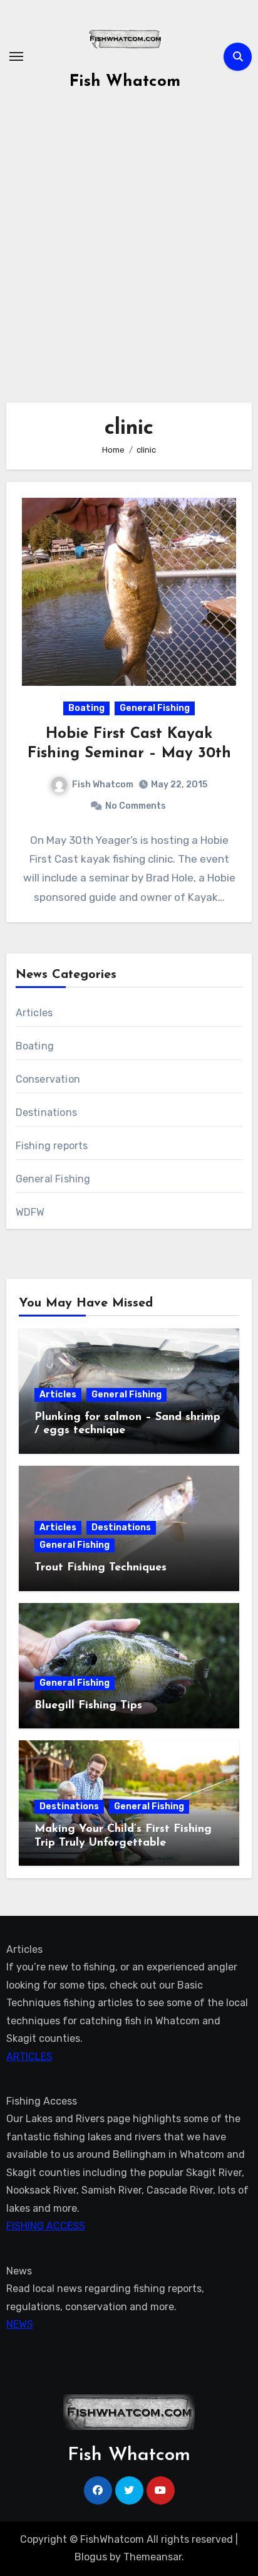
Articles (34, 1013)
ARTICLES (29, 2057)
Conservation (48, 1079)
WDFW (30, 1212)
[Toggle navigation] (16, 56)
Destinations (46, 1112)
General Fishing (155, 708)
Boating (86, 708)
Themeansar (152, 2557)
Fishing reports (52, 1146)
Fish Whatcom (125, 82)
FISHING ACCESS (46, 2226)
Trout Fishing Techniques (101, 1568)
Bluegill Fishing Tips (88, 1706)
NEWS (20, 2324)
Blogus (91, 2557)
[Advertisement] (129, 243)
